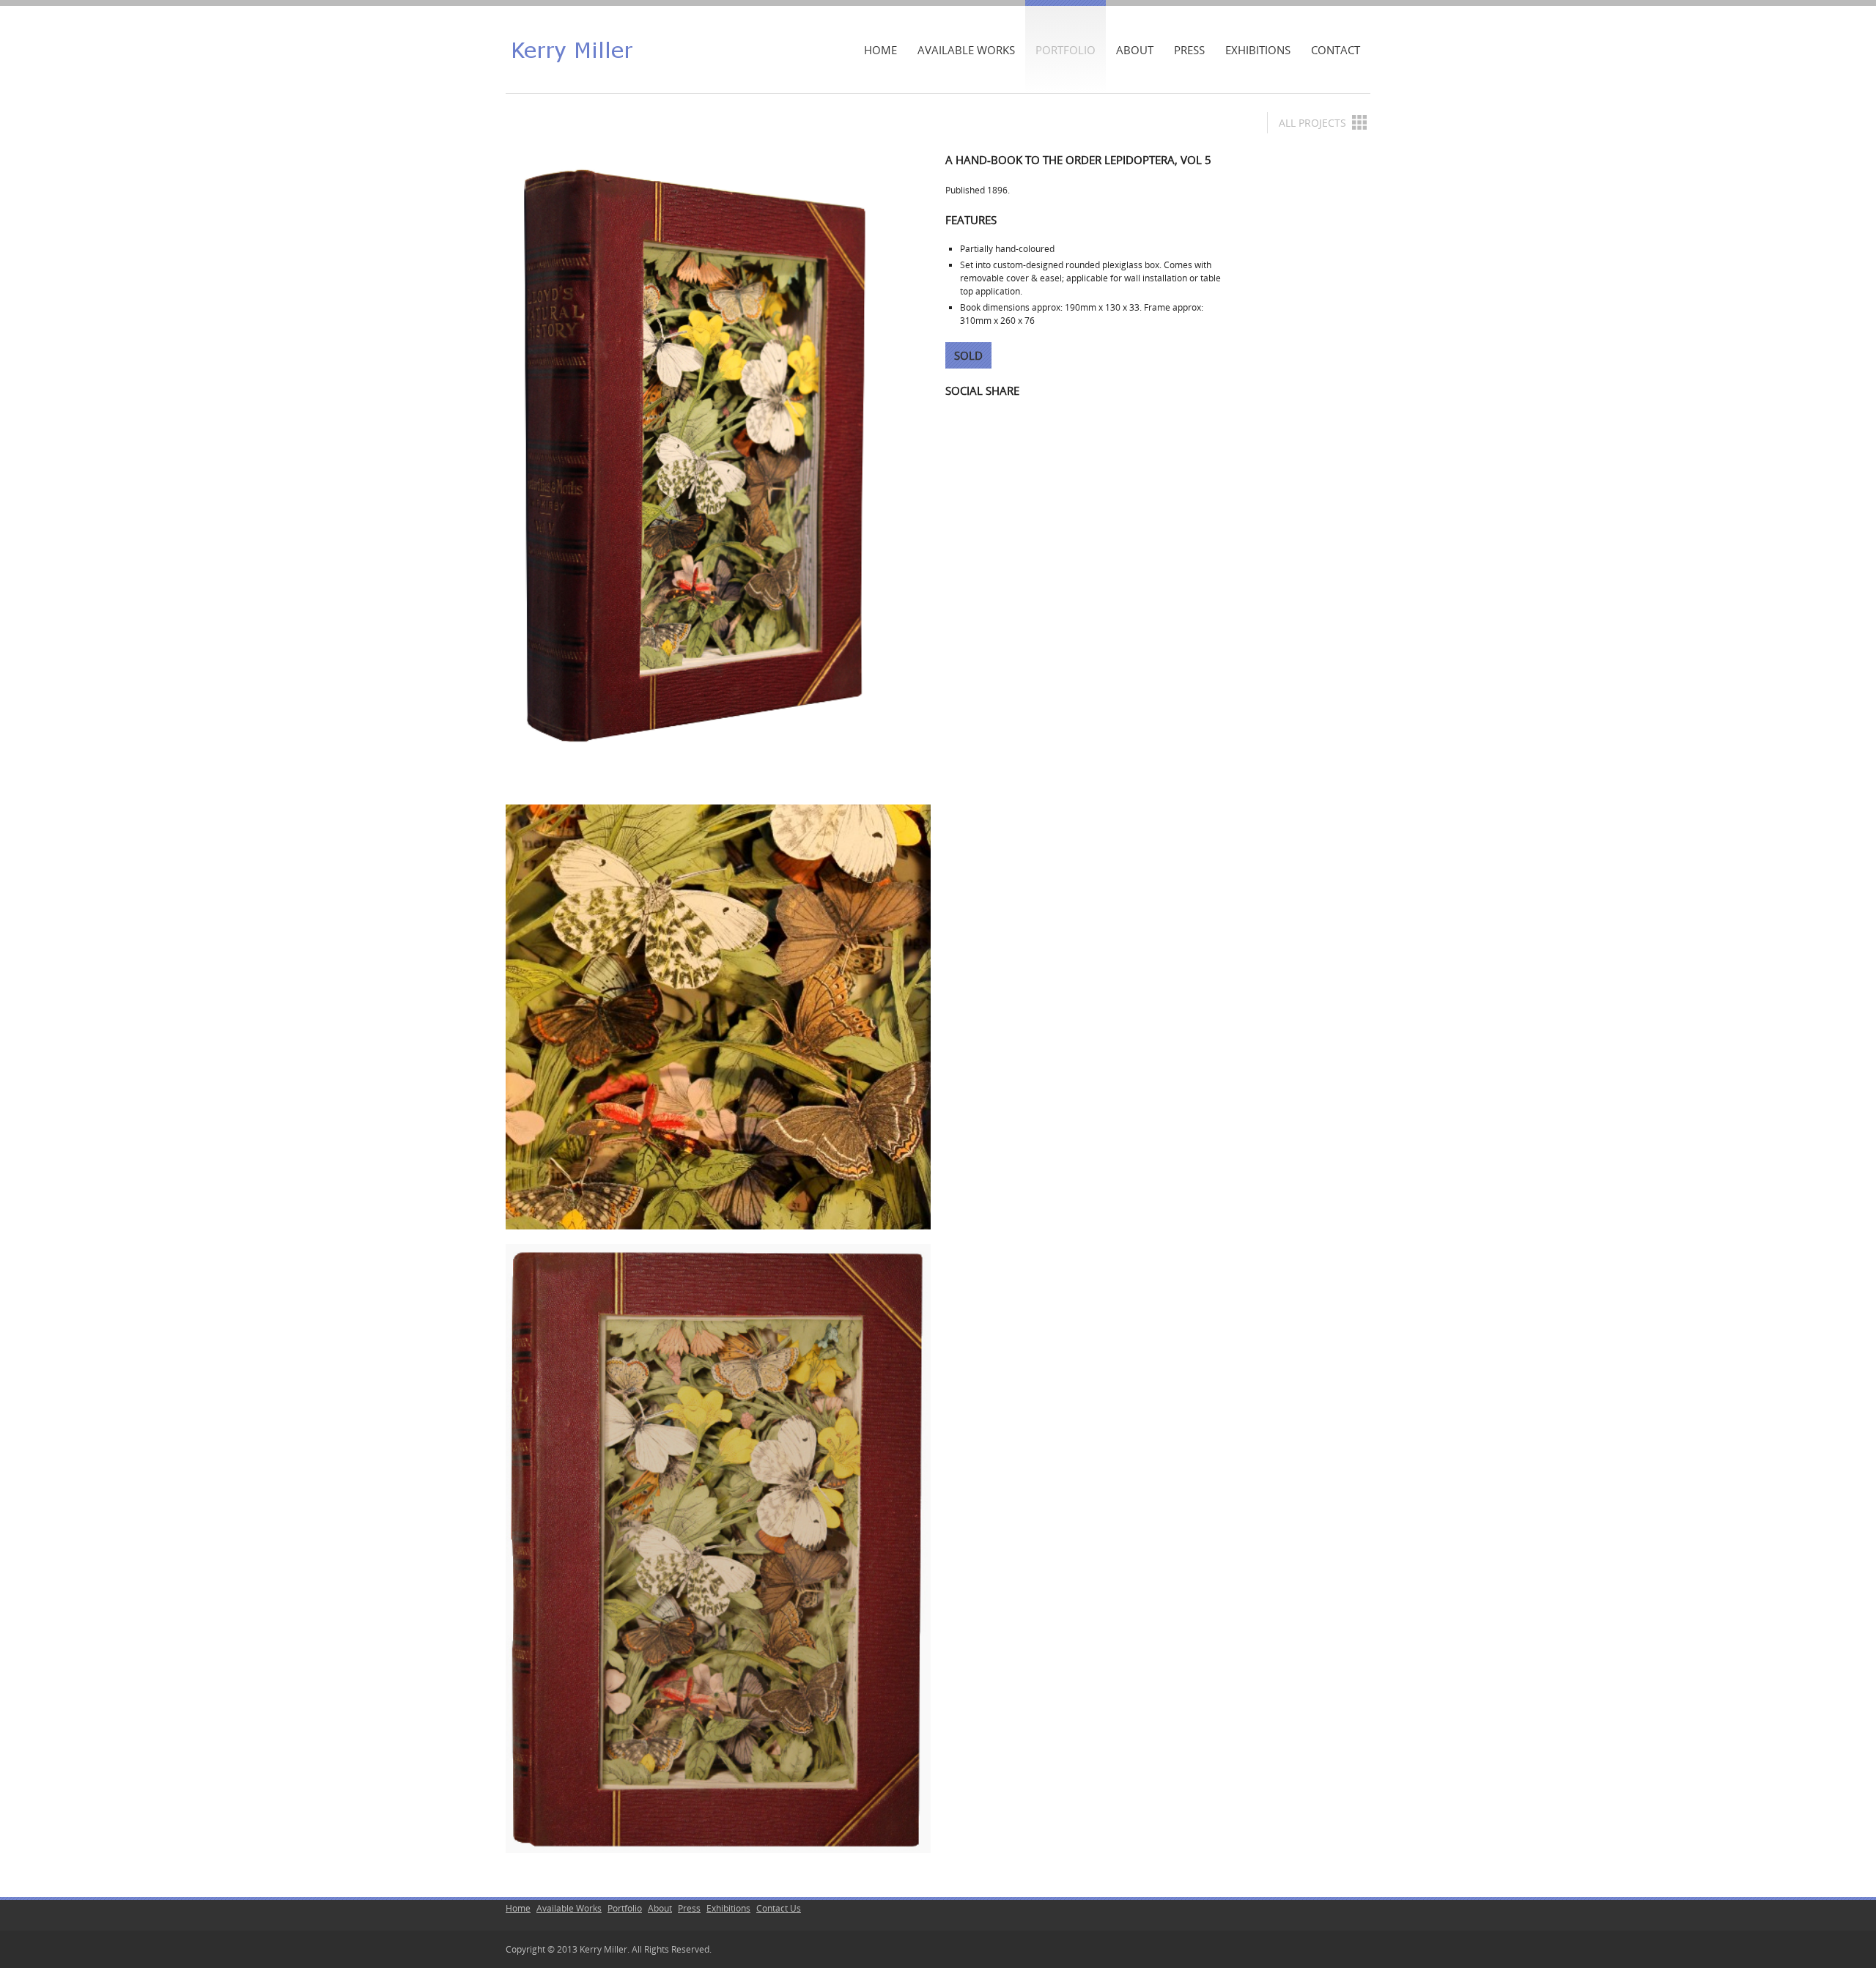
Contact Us (779, 1908)
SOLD (968, 355)
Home (880, 50)
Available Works (966, 50)
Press (1189, 50)
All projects (1312, 123)
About (1135, 50)
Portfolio (1066, 50)
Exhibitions (1258, 50)
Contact (1336, 50)
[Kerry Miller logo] (572, 49)
